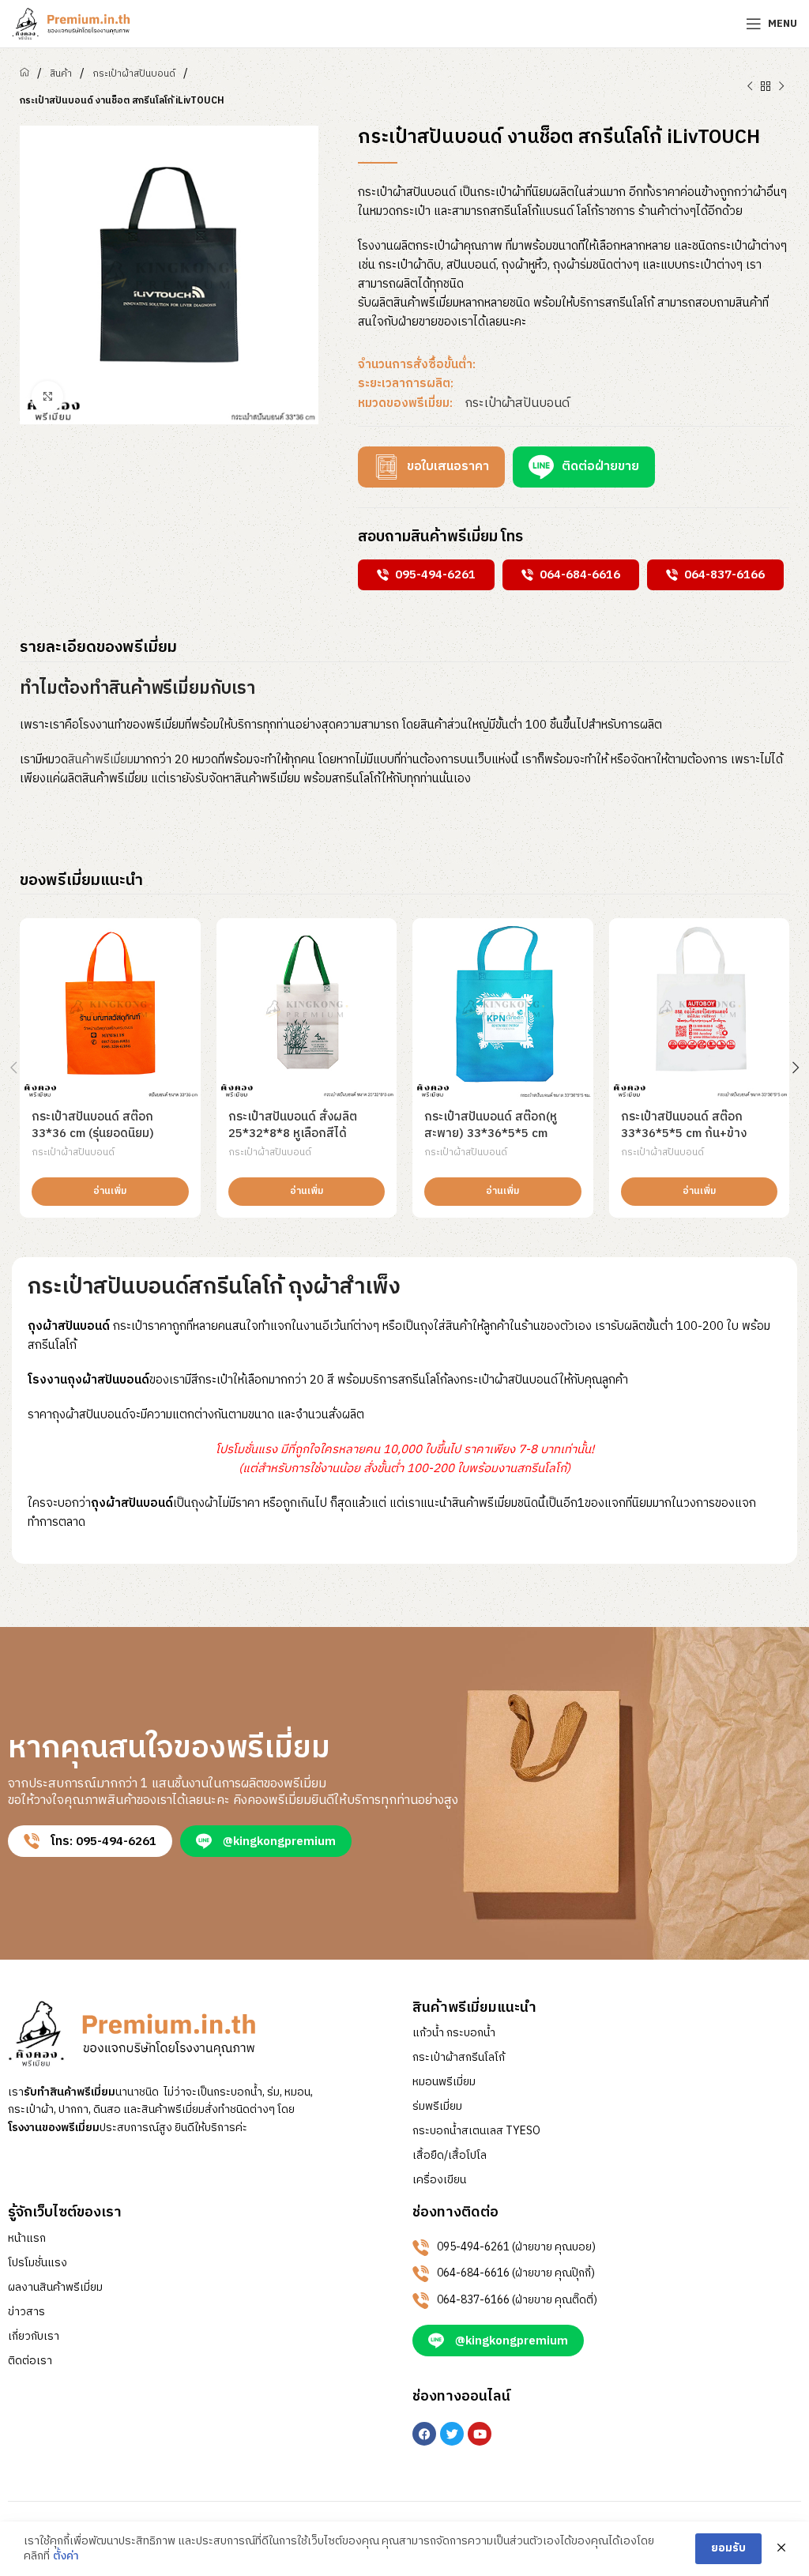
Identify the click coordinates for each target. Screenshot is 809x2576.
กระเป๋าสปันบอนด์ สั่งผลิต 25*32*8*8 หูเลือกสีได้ (293, 1125)
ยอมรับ (728, 2548)
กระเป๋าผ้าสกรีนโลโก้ (459, 2058)
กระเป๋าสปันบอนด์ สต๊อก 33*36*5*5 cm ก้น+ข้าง (684, 1125)
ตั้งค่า (66, 2556)
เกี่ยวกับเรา (34, 2337)
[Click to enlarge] (47, 397)
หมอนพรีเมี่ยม (444, 2082)
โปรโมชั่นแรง (38, 2263)
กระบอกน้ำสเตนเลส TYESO (476, 2131)
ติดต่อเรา (30, 2361)
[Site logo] (71, 23)
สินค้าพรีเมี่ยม (101, 760)
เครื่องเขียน (439, 2180)
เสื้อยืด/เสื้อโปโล (450, 2156)
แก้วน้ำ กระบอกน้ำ (454, 2033)
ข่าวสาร (26, 2312)
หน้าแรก (27, 2239)
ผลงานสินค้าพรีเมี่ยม (55, 2288)
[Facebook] (424, 2434)
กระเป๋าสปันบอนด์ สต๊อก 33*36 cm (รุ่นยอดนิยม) (93, 1125)
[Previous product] (750, 87)
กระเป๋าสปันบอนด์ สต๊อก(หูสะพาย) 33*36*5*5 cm (491, 1125)
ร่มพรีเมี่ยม (437, 2107)
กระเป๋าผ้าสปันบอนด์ (134, 74)
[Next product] (781, 87)
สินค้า (61, 74)
